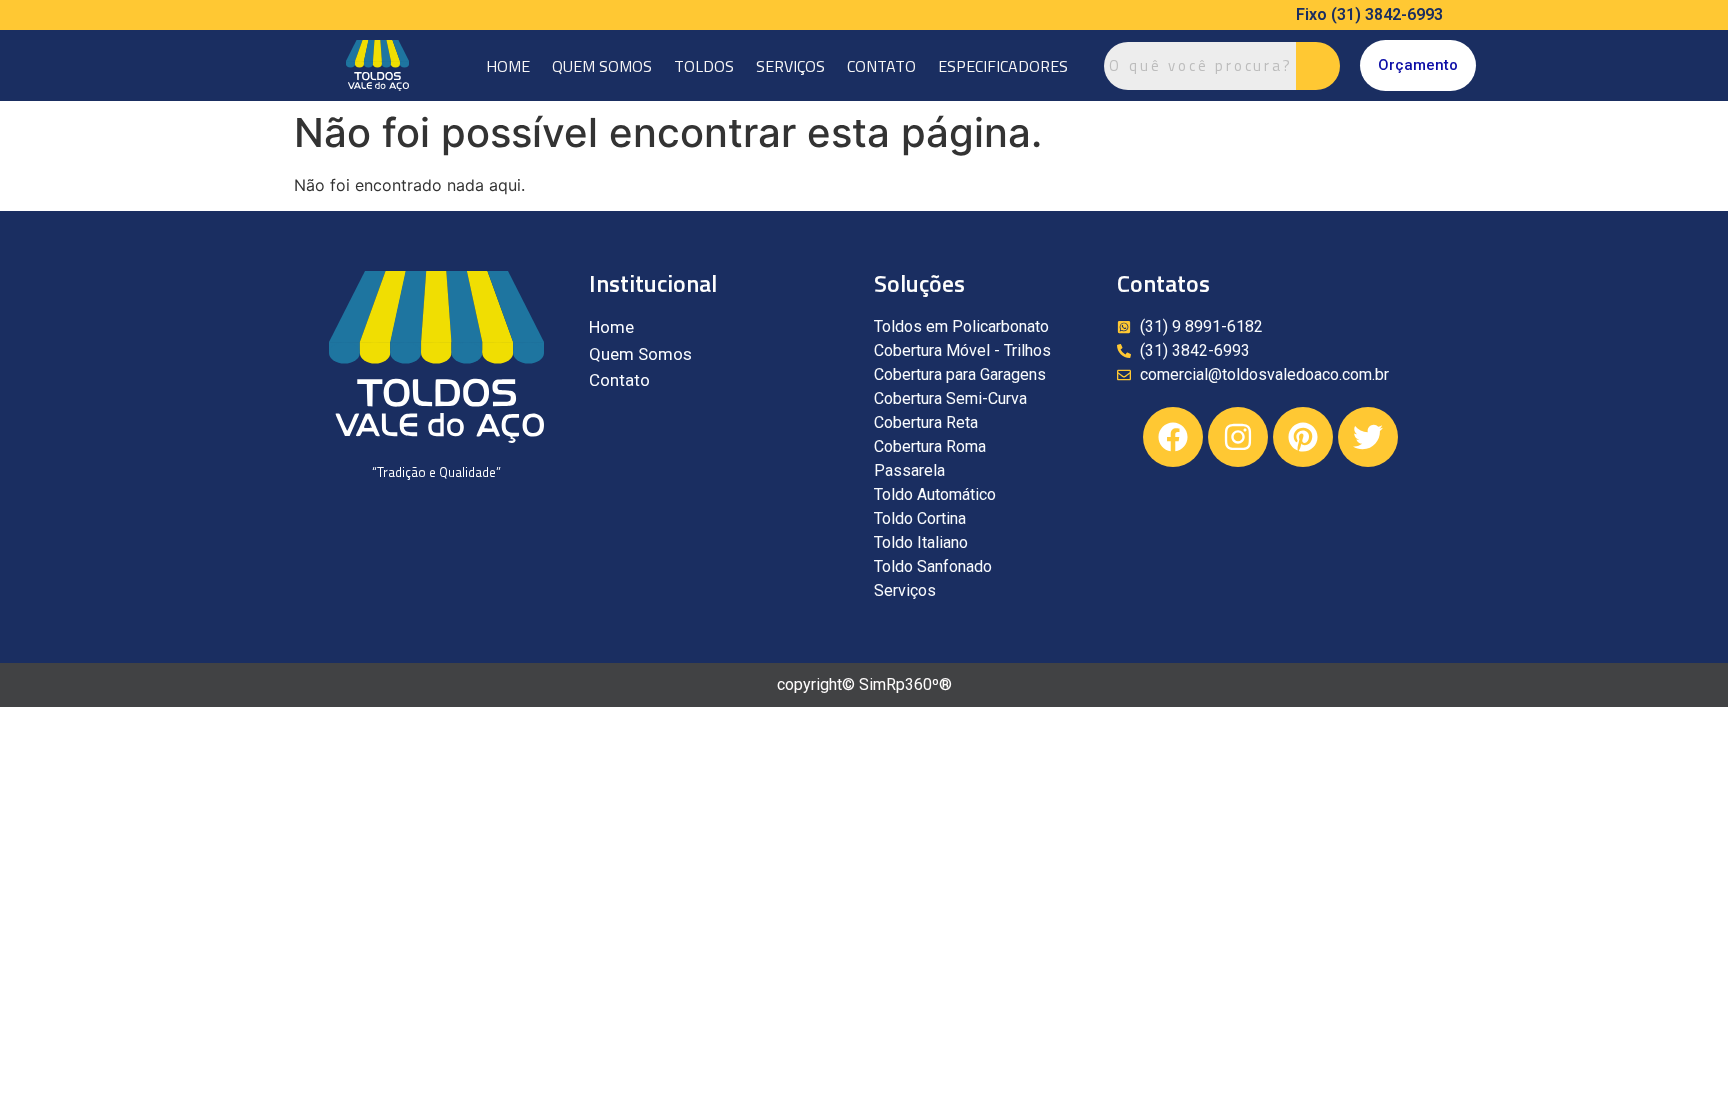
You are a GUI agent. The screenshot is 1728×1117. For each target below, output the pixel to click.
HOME (508, 66)
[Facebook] (1173, 437)
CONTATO (881, 66)
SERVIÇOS (790, 66)
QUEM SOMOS (602, 66)
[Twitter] (1368, 437)
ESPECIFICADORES (1003, 66)
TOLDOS (704, 66)
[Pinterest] (1303, 437)
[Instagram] (1238, 437)
